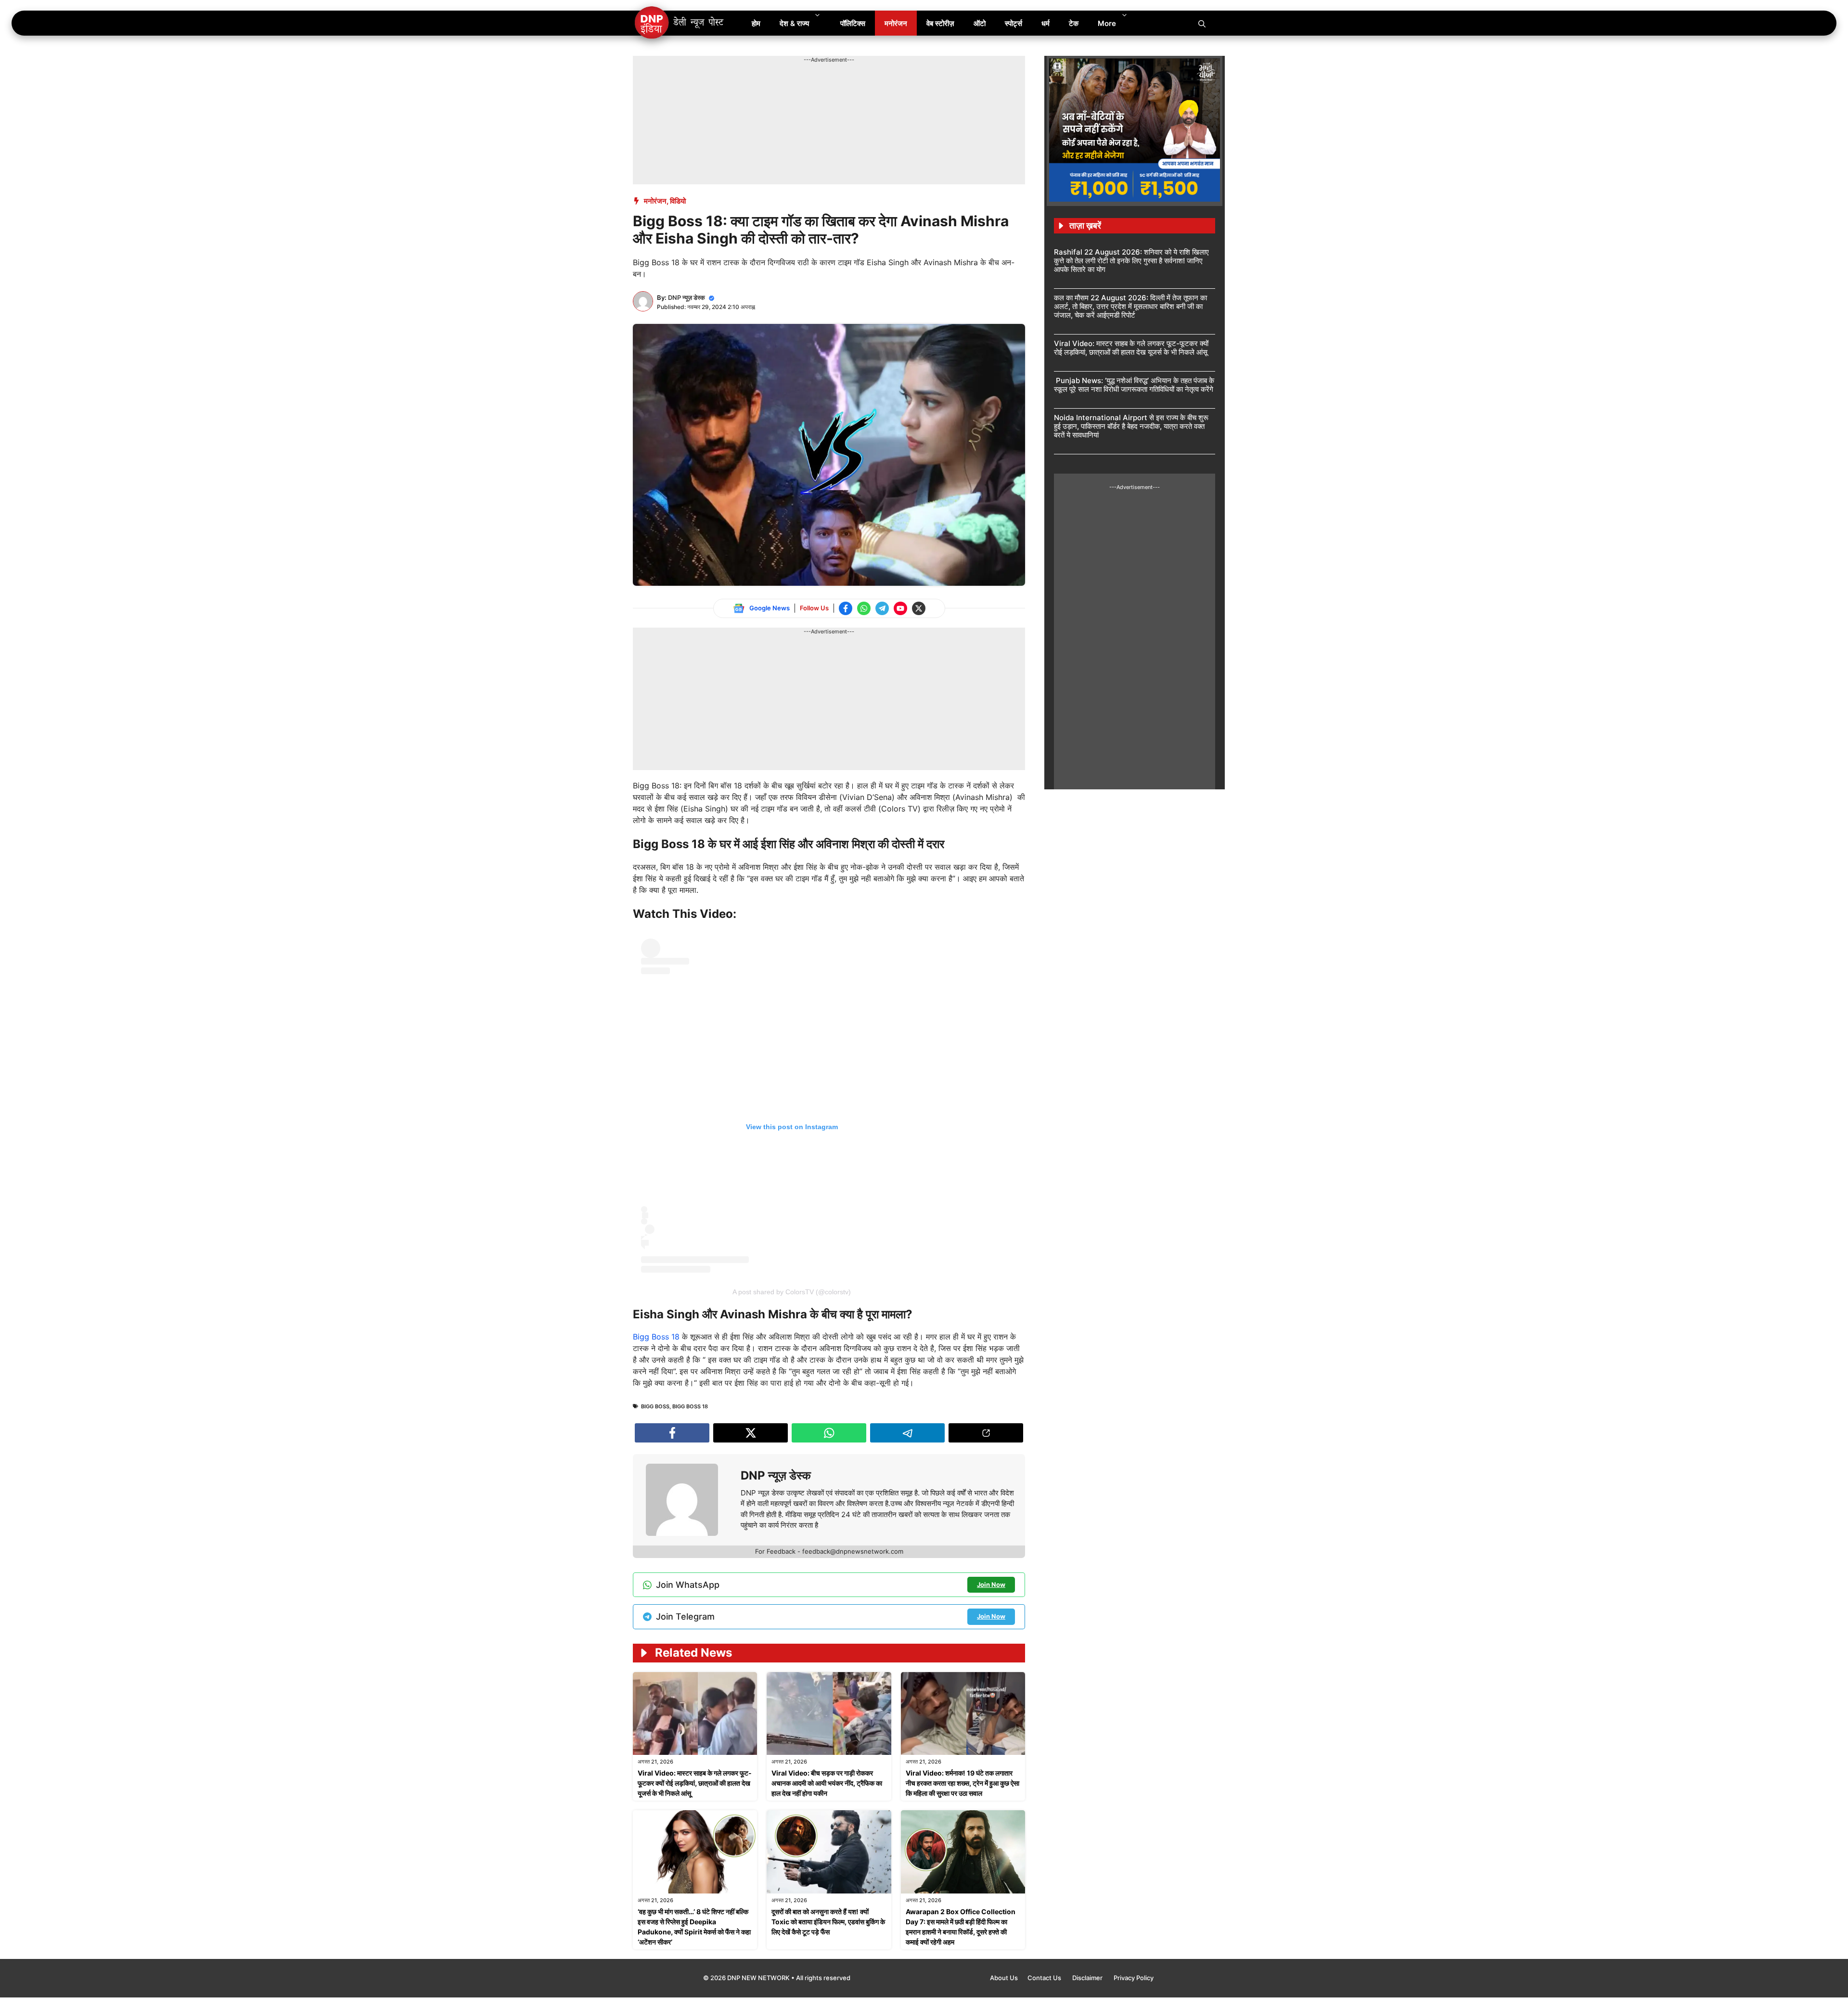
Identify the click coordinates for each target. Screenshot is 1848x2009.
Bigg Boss (655, 1406)
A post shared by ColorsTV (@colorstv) (792, 1292)
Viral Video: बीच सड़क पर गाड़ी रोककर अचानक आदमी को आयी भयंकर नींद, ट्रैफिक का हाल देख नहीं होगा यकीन (827, 1783)
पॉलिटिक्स (853, 23)
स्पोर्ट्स (1014, 23)
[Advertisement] (808, 86)
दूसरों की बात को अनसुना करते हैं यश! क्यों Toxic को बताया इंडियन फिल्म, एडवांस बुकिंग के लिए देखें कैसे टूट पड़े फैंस (828, 1922)
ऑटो (980, 23)
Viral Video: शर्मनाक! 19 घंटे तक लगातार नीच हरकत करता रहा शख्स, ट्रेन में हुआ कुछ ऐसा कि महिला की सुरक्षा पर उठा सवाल (962, 1783)
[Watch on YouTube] (900, 608)
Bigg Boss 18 (656, 1337)
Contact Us (1045, 1978)
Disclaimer (1088, 1978)
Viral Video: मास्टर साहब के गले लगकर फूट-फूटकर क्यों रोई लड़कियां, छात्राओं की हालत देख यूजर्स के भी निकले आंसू (695, 1783)
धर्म (1046, 23)
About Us (1004, 1978)
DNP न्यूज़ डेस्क (687, 297)
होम (756, 23)
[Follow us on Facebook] (846, 608)
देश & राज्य (794, 23)
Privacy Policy (1134, 1978)
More (1107, 23)
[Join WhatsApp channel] (864, 608)
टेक (1074, 23)
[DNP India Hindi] (680, 23)
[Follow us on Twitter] (919, 608)
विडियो (678, 201)
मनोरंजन (896, 23)
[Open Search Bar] (1202, 23)
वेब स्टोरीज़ (940, 23)
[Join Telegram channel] (882, 608)
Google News (770, 608)
